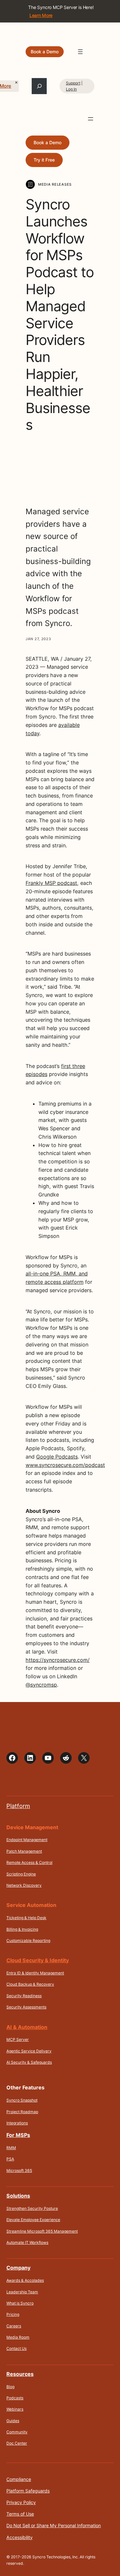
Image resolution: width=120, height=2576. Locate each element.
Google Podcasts (57, 1457)
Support (73, 83)
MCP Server (18, 2039)
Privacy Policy (21, 2502)
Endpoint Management (27, 1840)
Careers (14, 2326)
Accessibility (20, 2537)
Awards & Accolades (25, 2280)
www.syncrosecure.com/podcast (65, 1465)
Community (17, 2432)
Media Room (18, 2337)
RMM (11, 2148)
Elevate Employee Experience (33, 2220)
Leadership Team (22, 2292)
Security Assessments (26, 2007)
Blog (10, 2387)
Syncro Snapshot (22, 2100)
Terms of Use (20, 2514)
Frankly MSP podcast (51, 883)
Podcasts (15, 2398)
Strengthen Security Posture (32, 2208)
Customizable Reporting (28, 1941)
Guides (13, 2421)
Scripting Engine (21, 1874)
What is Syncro (20, 2303)
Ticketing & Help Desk (26, 1918)
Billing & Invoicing (22, 1929)
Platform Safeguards (28, 2491)
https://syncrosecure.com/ (58, 1660)
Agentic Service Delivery (29, 2051)
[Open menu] (80, 52)
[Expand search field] (39, 86)
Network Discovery (24, 1885)
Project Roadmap (22, 2112)
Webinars (15, 2409)
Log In (71, 89)
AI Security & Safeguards (29, 2062)
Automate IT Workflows (27, 2242)
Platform (18, 1806)
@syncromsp (41, 1685)
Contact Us (16, 2348)
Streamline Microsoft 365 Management (42, 2231)
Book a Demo (45, 52)
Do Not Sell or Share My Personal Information (54, 2525)
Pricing (13, 2314)
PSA (10, 2159)
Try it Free (44, 160)
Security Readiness (24, 1996)
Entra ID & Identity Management (35, 1973)
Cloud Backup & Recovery (30, 1984)
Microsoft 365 (19, 2170)
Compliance (19, 2479)
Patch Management (24, 1851)
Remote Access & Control (29, 1862)
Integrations (17, 2123)
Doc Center (17, 2443)
